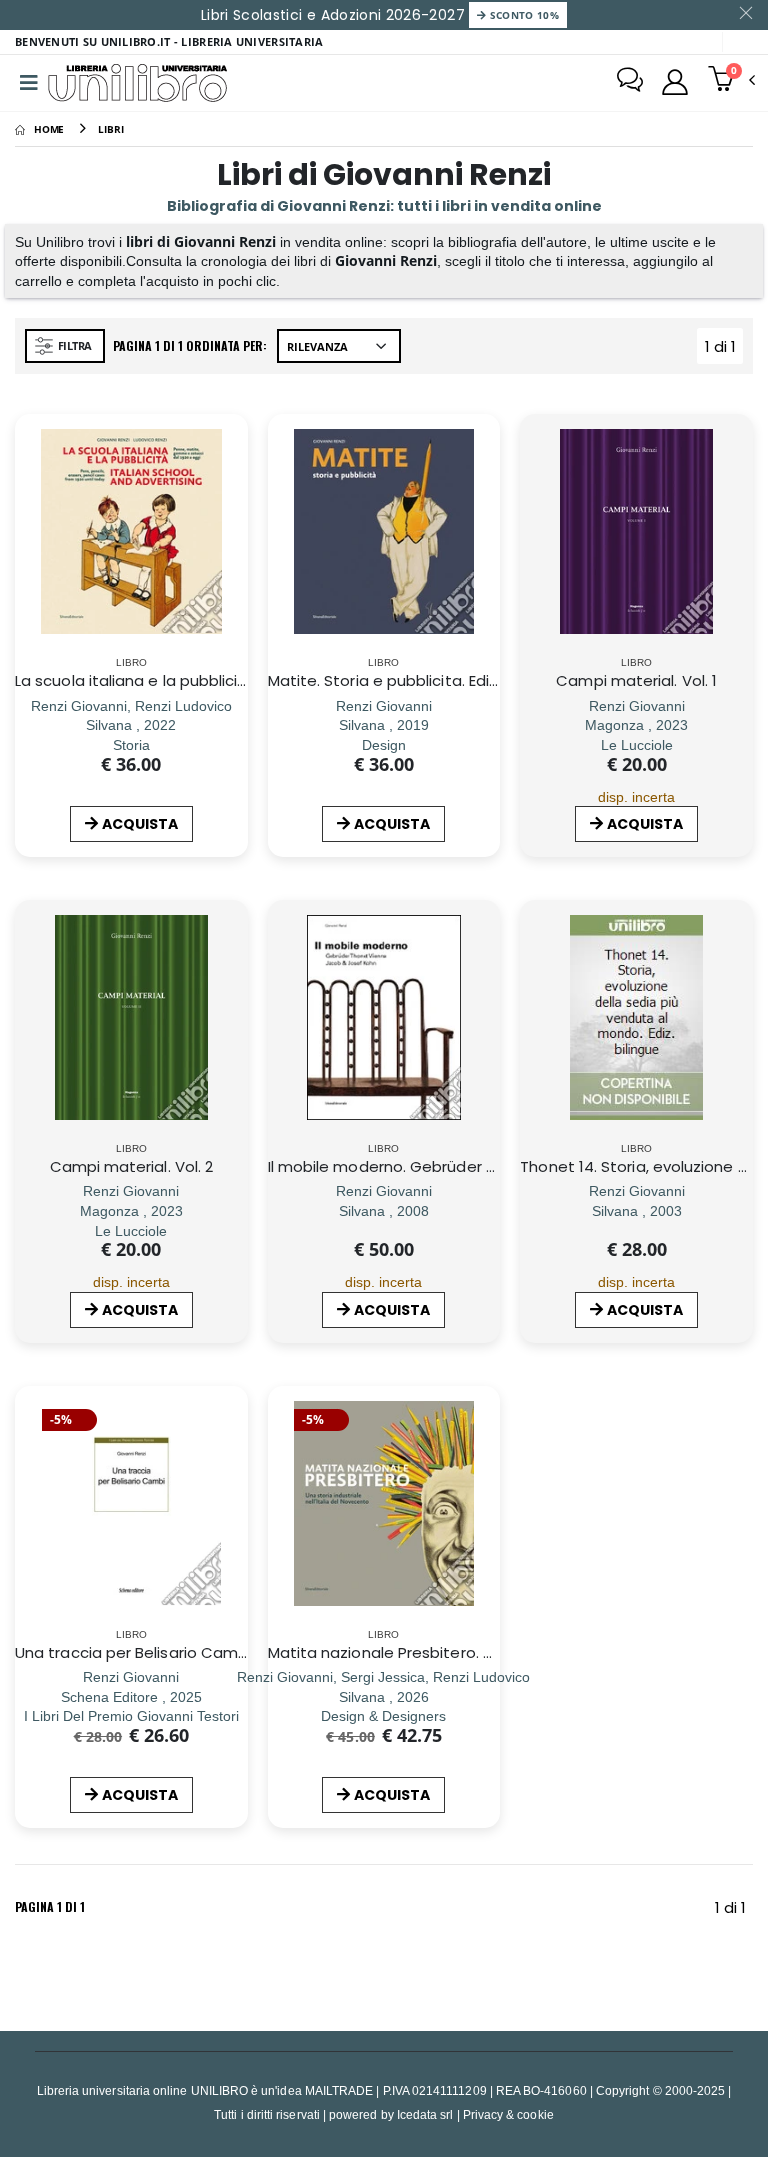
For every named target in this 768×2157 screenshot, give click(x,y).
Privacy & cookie (508, 2114)
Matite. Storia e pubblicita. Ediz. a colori (413, 680)
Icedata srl (425, 2114)
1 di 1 (724, 350)
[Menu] (29, 83)
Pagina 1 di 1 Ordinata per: (190, 345)
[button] (731, 81)
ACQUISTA (140, 824)
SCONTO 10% (522, 15)
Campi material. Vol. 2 (132, 1166)
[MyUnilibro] (675, 82)
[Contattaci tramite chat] (630, 82)
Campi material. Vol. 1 (636, 680)
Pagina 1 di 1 (50, 1906)
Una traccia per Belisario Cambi (133, 1652)
